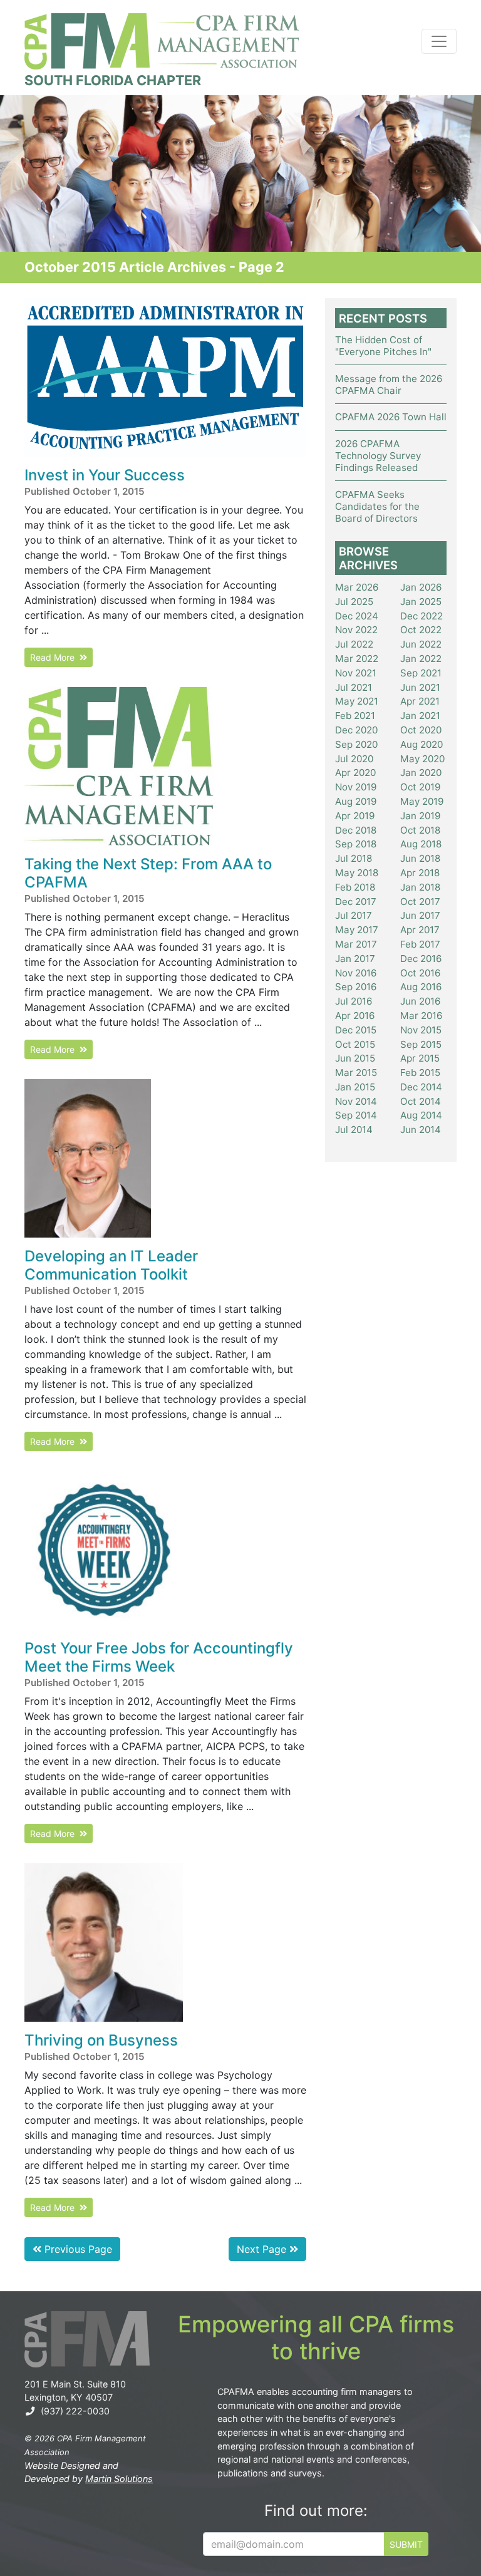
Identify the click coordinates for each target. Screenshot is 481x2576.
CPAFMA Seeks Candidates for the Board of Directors (377, 506)
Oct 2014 (421, 1101)
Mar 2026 (357, 587)
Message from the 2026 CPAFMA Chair (389, 385)
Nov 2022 (356, 630)
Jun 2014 (421, 1130)
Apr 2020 (355, 773)
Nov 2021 (356, 673)
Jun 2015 (355, 1058)
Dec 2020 (356, 730)
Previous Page (77, 2249)
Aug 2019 (356, 801)
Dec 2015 (356, 1030)
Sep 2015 (421, 1044)
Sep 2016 (356, 987)
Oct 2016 (420, 973)
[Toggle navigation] (439, 41)
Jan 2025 (421, 602)
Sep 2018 (356, 844)
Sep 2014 (356, 1115)
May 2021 (357, 701)
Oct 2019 (420, 787)
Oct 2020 (421, 730)
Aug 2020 (422, 744)
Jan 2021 (420, 716)
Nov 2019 (356, 787)
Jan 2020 (421, 773)
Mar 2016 (421, 1016)
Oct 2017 (420, 902)
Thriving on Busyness (101, 2040)
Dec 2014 (421, 1087)
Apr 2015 (420, 1058)
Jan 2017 (355, 959)
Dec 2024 (357, 616)
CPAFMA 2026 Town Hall (391, 417)
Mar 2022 (357, 659)
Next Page (263, 2249)
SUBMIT (406, 2544)
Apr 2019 (355, 816)
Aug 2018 (421, 844)
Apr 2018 (420, 873)
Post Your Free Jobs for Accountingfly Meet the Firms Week (159, 1657)
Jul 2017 (354, 915)
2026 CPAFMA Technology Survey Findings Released (378, 456)
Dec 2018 (356, 830)
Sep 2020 (356, 744)
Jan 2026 (421, 587)
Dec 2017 (356, 902)
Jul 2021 (354, 687)
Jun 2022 (421, 644)
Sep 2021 (421, 673)
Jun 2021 (420, 687)
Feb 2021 (355, 716)
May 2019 (422, 801)
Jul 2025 (354, 602)
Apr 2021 (420, 701)
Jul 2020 (354, 759)
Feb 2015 (420, 1073)
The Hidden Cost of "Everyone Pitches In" (383, 346)
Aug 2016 (421, 987)
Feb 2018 (355, 887)
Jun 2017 (420, 915)
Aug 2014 (421, 1115)
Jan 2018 (420, 887)
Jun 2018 (420, 858)
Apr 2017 (420, 930)
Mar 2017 (356, 944)
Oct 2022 (421, 630)
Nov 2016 (356, 973)
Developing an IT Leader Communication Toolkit (111, 1265)
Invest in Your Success (105, 475)
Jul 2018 (354, 858)
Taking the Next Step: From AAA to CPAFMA (148, 873)
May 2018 (357, 873)
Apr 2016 (355, 1016)
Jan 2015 (355, 1087)
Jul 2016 (354, 1001)
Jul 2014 (354, 1130)
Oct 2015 (355, 1044)
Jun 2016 (420, 1001)
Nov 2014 (356, 1101)
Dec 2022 (422, 616)
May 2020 (422, 759)
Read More (55, 657)
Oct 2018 (420, 830)
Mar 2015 (356, 1073)
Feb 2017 (420, 944)
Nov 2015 (421, 1030)
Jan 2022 (421, 659)
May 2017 (357, 930)
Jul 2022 (354, 644)
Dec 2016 (421, 959)
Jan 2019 (420, 816)
